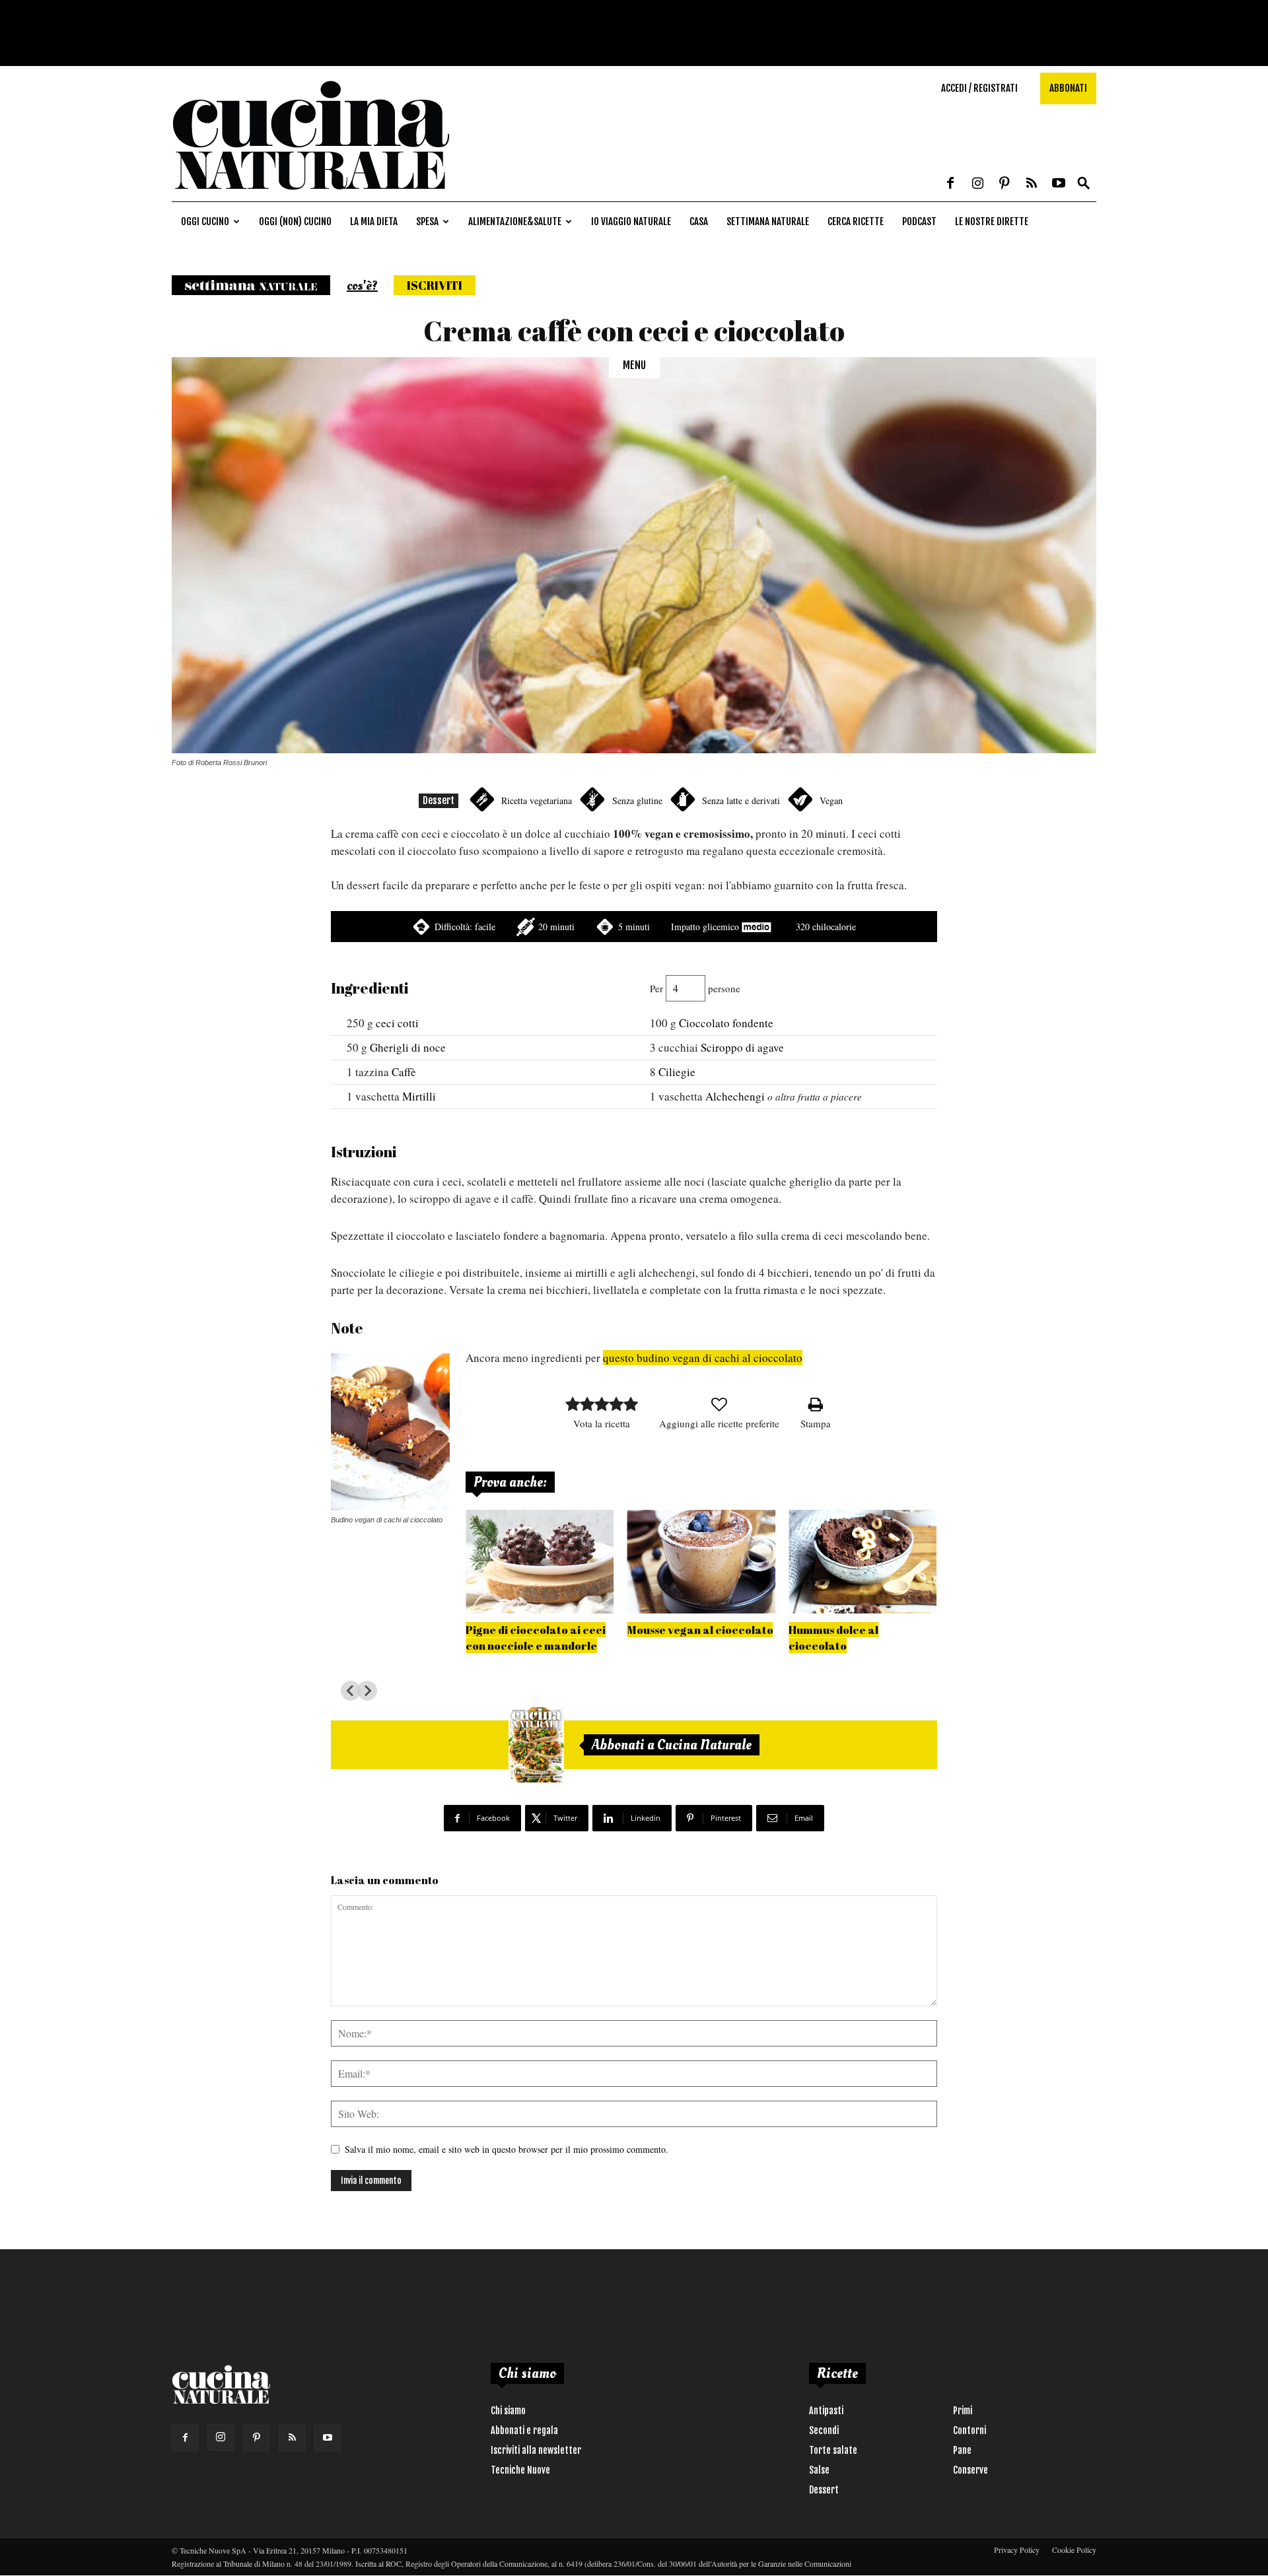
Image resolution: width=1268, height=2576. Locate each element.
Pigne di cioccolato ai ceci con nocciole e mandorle (536, 1638)
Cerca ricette (856, 221)
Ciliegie (677, 1072)
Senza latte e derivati (741, 800)
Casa (699, 221)
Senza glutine (637, 800)
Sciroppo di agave (742, 1047)
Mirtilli (419, 1096)
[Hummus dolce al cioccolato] (863, 1562)
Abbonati (1068, 88)
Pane (962, 2450)
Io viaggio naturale (631, 221)
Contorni (969, 2430)
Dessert (439, 800)
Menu (634, 365)
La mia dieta (374, 221)
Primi (963, 2411)
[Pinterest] (1004, 184)
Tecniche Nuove (520, 2470)
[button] (1084, 184)
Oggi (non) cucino (295, 221)
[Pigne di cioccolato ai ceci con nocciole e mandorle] (540, 1562)
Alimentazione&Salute (515, 221)
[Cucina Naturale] (310, 194)
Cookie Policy (1074, 2550)
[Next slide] (367, 1691)
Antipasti (826, 2411)
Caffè (404, 1072)
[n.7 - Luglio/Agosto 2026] (536, 1745)
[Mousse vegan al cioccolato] (701, 1562)
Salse (819, 2470)
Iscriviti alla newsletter (536, 2450)
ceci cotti (397, 1023)
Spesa (427, 221)
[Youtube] (1059, 184)
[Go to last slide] (351, 1691)
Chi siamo (508, 2411)
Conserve (970, 2470)
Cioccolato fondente (726, 1023)
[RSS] (1032, 184)
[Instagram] (977, 184)
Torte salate (833, 2450)
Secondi (824, 2430)
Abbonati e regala (524, 2430)
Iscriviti (435, 285)
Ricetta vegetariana (537, 800)
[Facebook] (950, 184)
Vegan (831, 800)
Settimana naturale (768, 221)
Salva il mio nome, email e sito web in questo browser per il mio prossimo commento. (507, 2149)
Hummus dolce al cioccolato (833, 1638)
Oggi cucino (205, 221)
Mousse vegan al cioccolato (700, 1630)
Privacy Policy (1017, 2550)
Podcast (919, 221)
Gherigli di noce (408, 1047)
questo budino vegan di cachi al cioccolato (703, 1358)
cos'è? (362, 286)
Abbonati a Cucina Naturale (672, 1745)
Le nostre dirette (992, 221)
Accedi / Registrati (979, 88)
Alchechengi (735, 1096)
